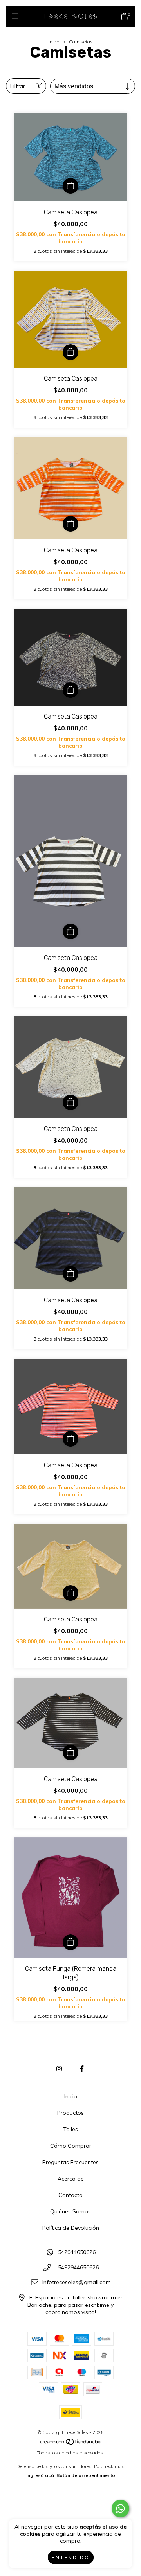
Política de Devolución (71, 2228)
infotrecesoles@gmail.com (77, 2283)
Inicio (54, 42)
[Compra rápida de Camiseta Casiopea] (70, 186)
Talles (70, 2129)
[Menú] (17, 16)
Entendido (71, 2557)
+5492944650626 (77, 2267)
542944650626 (77, 2252)
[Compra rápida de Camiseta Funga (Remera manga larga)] (70, 1942)
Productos (70, 2113)
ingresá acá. (41, 2475)
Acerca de (71, 2179)
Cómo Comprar (71, 2146)
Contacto (70, 2195)
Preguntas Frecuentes (70, 2162)
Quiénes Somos (70, 2211)
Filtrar (18, 86)
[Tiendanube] (71, 2444)
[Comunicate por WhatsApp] (120, 2509)
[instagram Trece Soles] (59, 2069)
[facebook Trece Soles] (82, 2069)
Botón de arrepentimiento (86, 2475)
